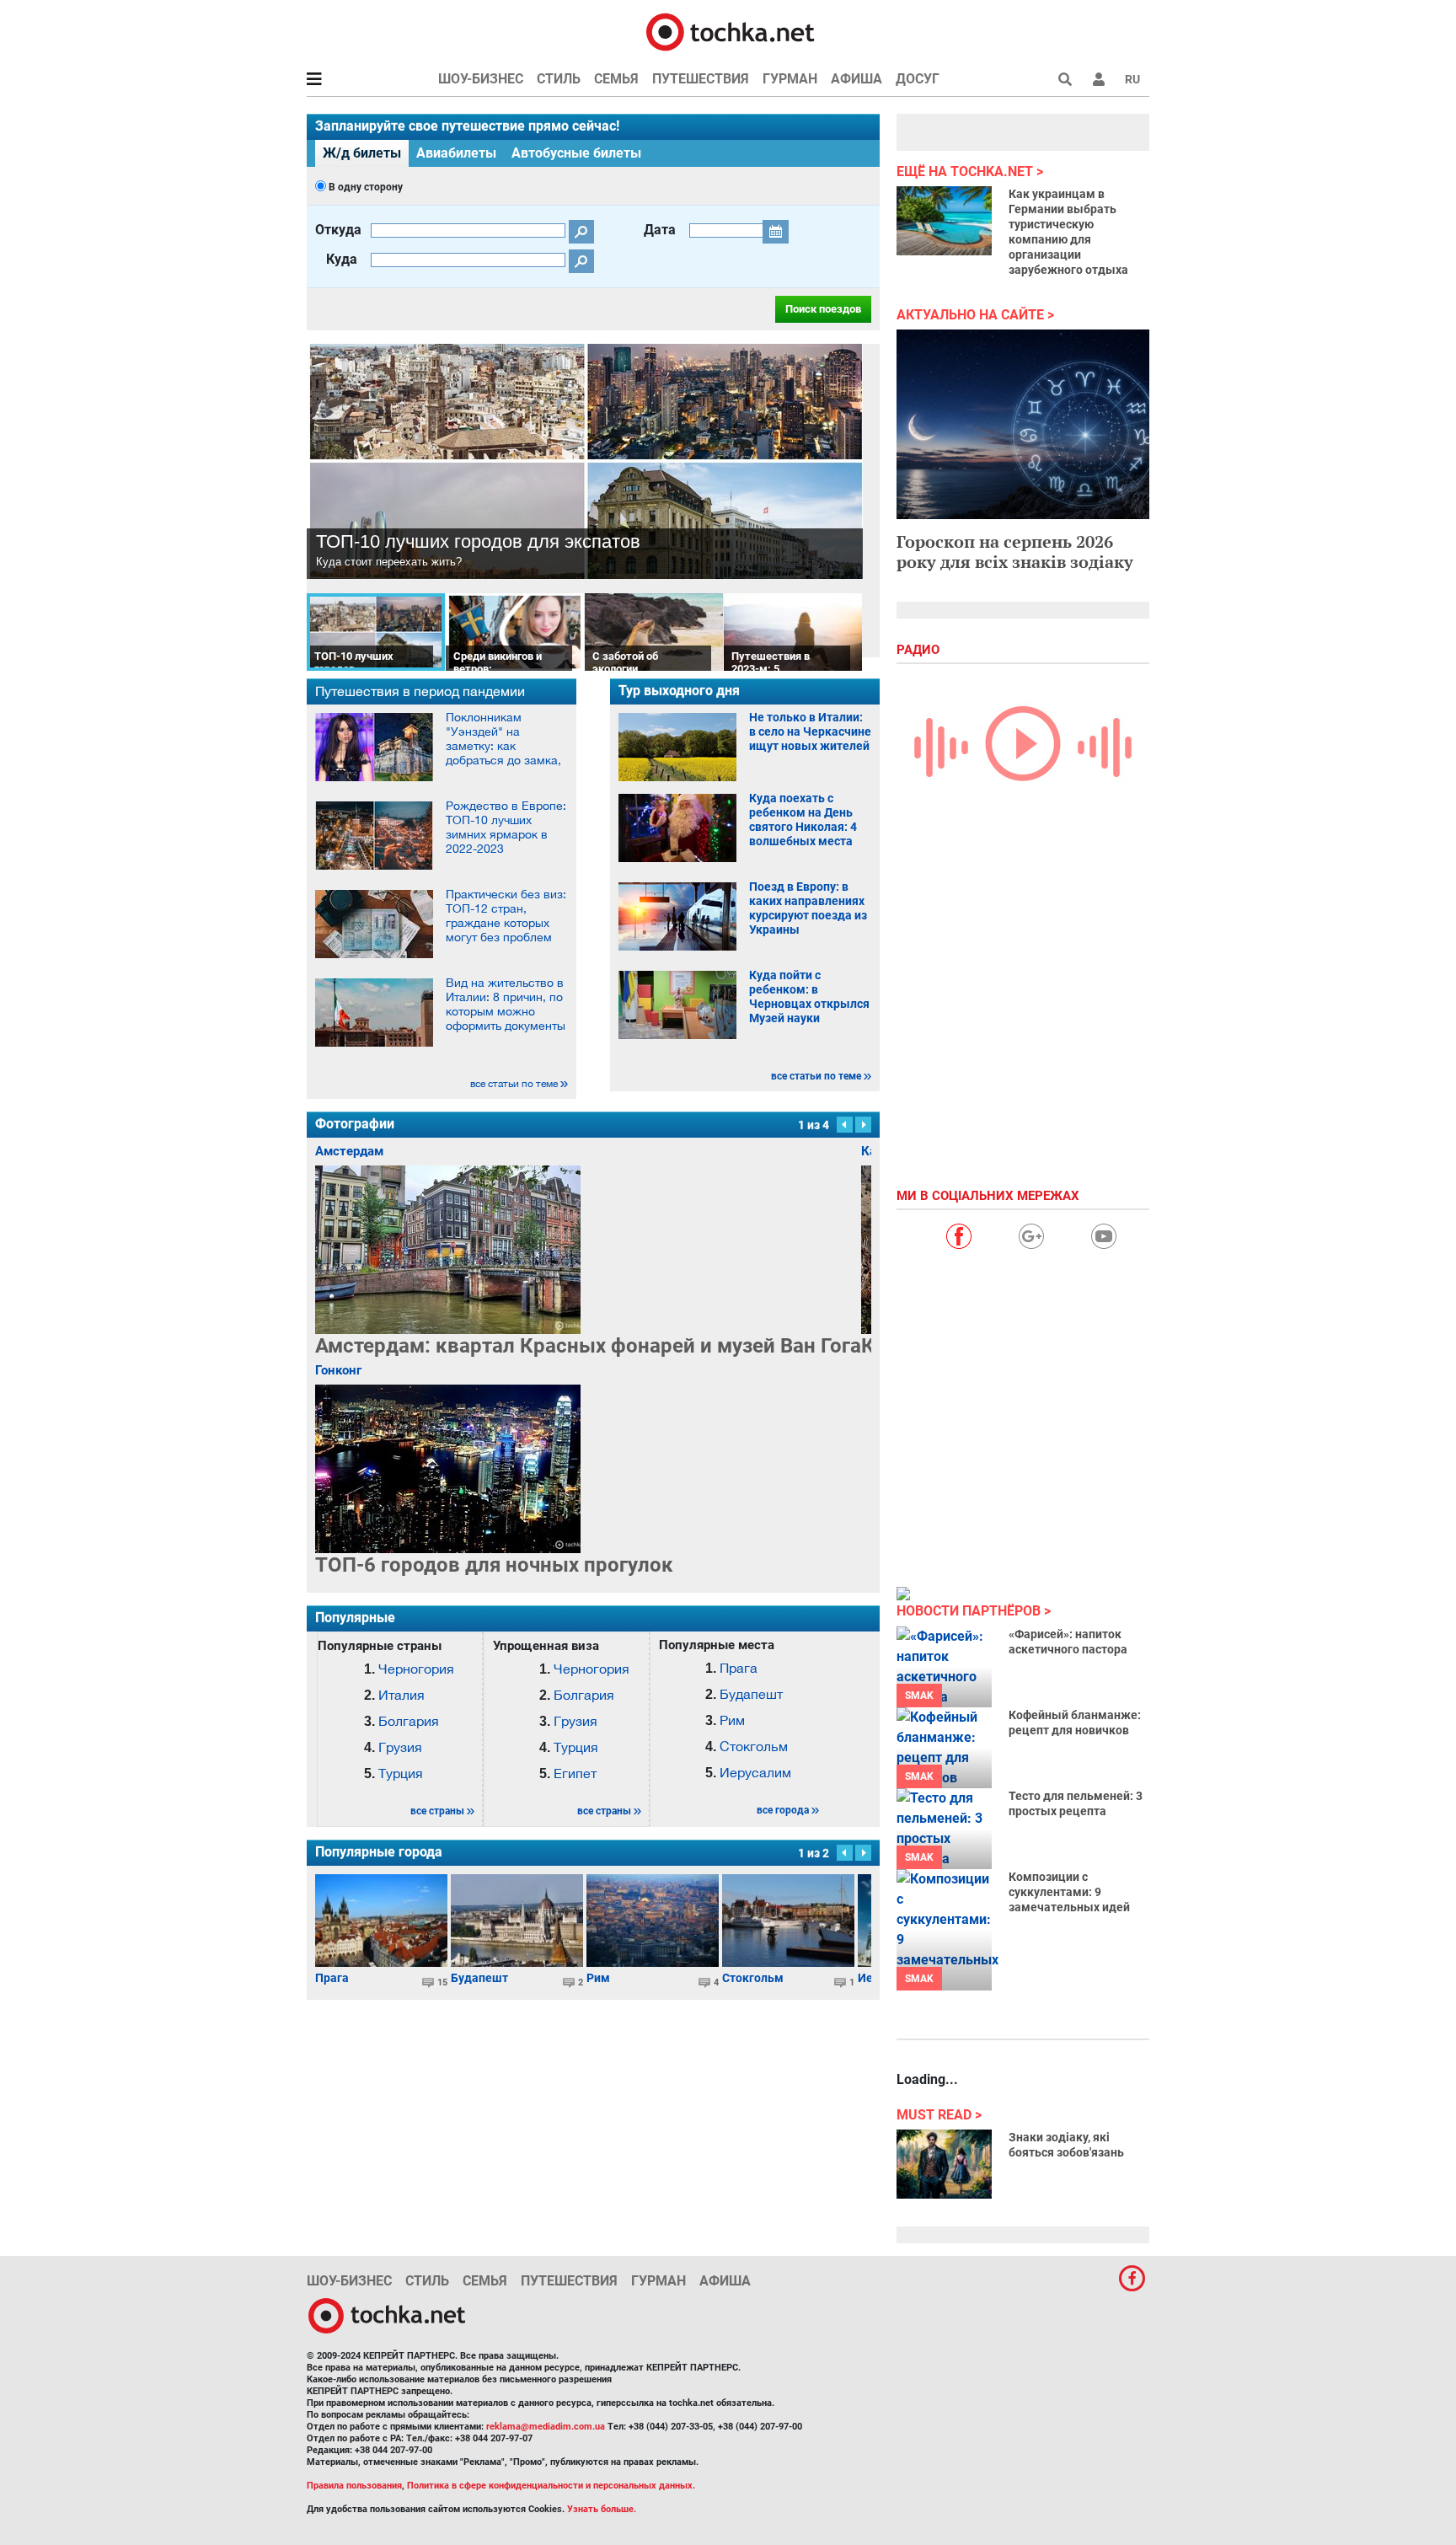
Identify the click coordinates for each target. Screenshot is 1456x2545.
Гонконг (338, 1370)
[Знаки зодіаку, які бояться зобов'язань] (944, 2164)
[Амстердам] (588, 1250)
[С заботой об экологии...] (654, 631)
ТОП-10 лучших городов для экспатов (478, 541)
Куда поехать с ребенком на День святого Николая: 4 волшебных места (803, 820)
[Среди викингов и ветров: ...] (515, 631)
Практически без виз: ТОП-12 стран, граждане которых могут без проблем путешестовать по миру (506, 930)
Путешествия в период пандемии (420, 691)
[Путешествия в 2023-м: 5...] (793, 631)
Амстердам (349, 1151)
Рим (732, 1720)
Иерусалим (755, 1772)
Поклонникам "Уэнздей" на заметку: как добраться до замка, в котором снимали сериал (503, 753)
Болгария (409, 1721)
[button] (1099, 79)
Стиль (559, 79)
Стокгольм (754, 1746)
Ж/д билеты (362, 153)
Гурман (790, 79)
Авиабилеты (456, 153)
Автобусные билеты (576, 153)
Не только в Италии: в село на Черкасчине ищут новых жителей (810, 731)
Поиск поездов (823, 309)
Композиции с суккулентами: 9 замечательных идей (1069, 1892)
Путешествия (701, 79)
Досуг (918, 79)
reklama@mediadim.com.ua (546, 2427)
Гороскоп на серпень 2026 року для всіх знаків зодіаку (1015, 552)
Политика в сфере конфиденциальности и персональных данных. (551, 2486)
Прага (739, 1668)
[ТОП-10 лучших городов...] (376, 631)
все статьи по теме (514, 1084)
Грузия (400, 1747)
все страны (437, 1811)
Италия (401, 1695)
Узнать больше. (602, 2509)
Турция (401, 1773)
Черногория (416, 1669)
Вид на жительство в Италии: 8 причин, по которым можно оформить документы (506, 1004)
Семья (616, 79)
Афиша (856, 79)
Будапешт (751, 1694)
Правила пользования (354, 2486)
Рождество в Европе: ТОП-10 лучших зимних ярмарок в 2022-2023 (506, 827)
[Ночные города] (494, 1469)
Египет (575, 1773)
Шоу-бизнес (481, 79)
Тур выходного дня (679, 691)
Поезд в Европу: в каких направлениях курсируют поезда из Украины (808, 908)
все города (783, 1810)
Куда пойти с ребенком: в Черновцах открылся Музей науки (809, 997)
